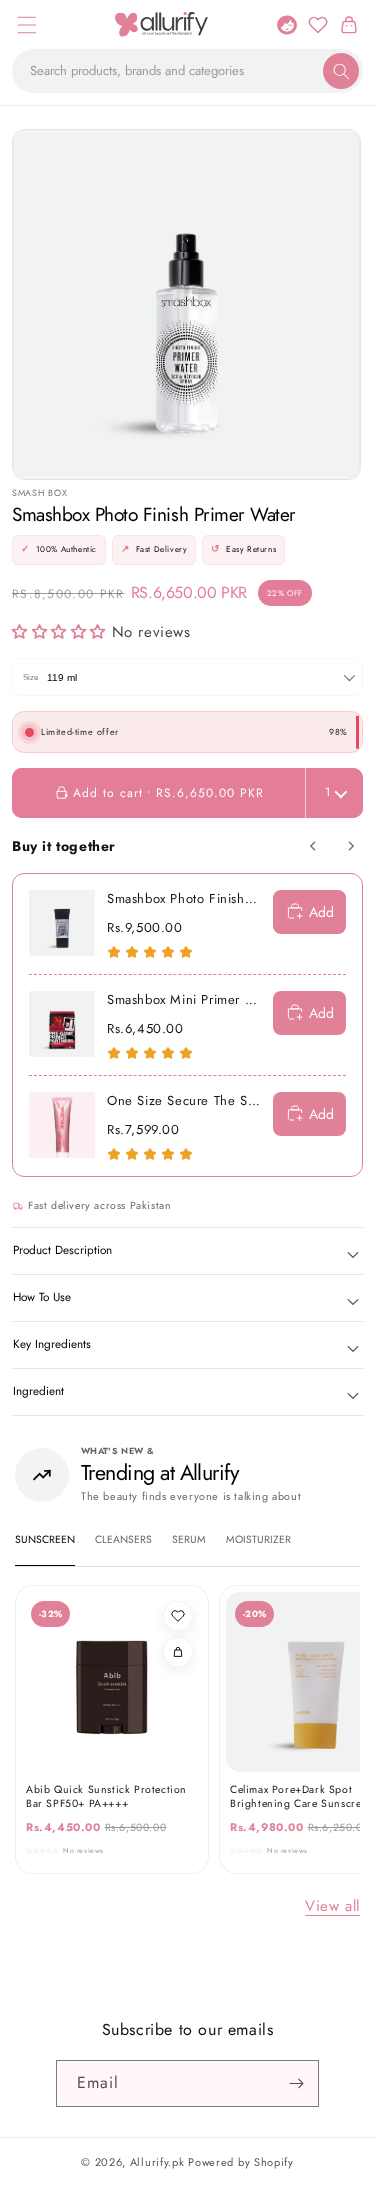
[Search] (341, 71)
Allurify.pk (157, 2162)
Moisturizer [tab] (258, 1539)
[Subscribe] (296, 2083)
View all (332, 1906)
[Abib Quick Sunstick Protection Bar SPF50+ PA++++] (112, 1682)
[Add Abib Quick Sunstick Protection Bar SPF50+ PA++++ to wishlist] (178, 1616)
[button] (26, 24)
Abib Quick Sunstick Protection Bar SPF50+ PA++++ (106, 1796)
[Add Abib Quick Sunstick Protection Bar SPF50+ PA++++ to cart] (178, 1652)
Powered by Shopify (241, 2162)
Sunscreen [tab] (45, 1539)
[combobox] (187, 71)
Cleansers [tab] (123, 1539)
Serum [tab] (189, 1539)
